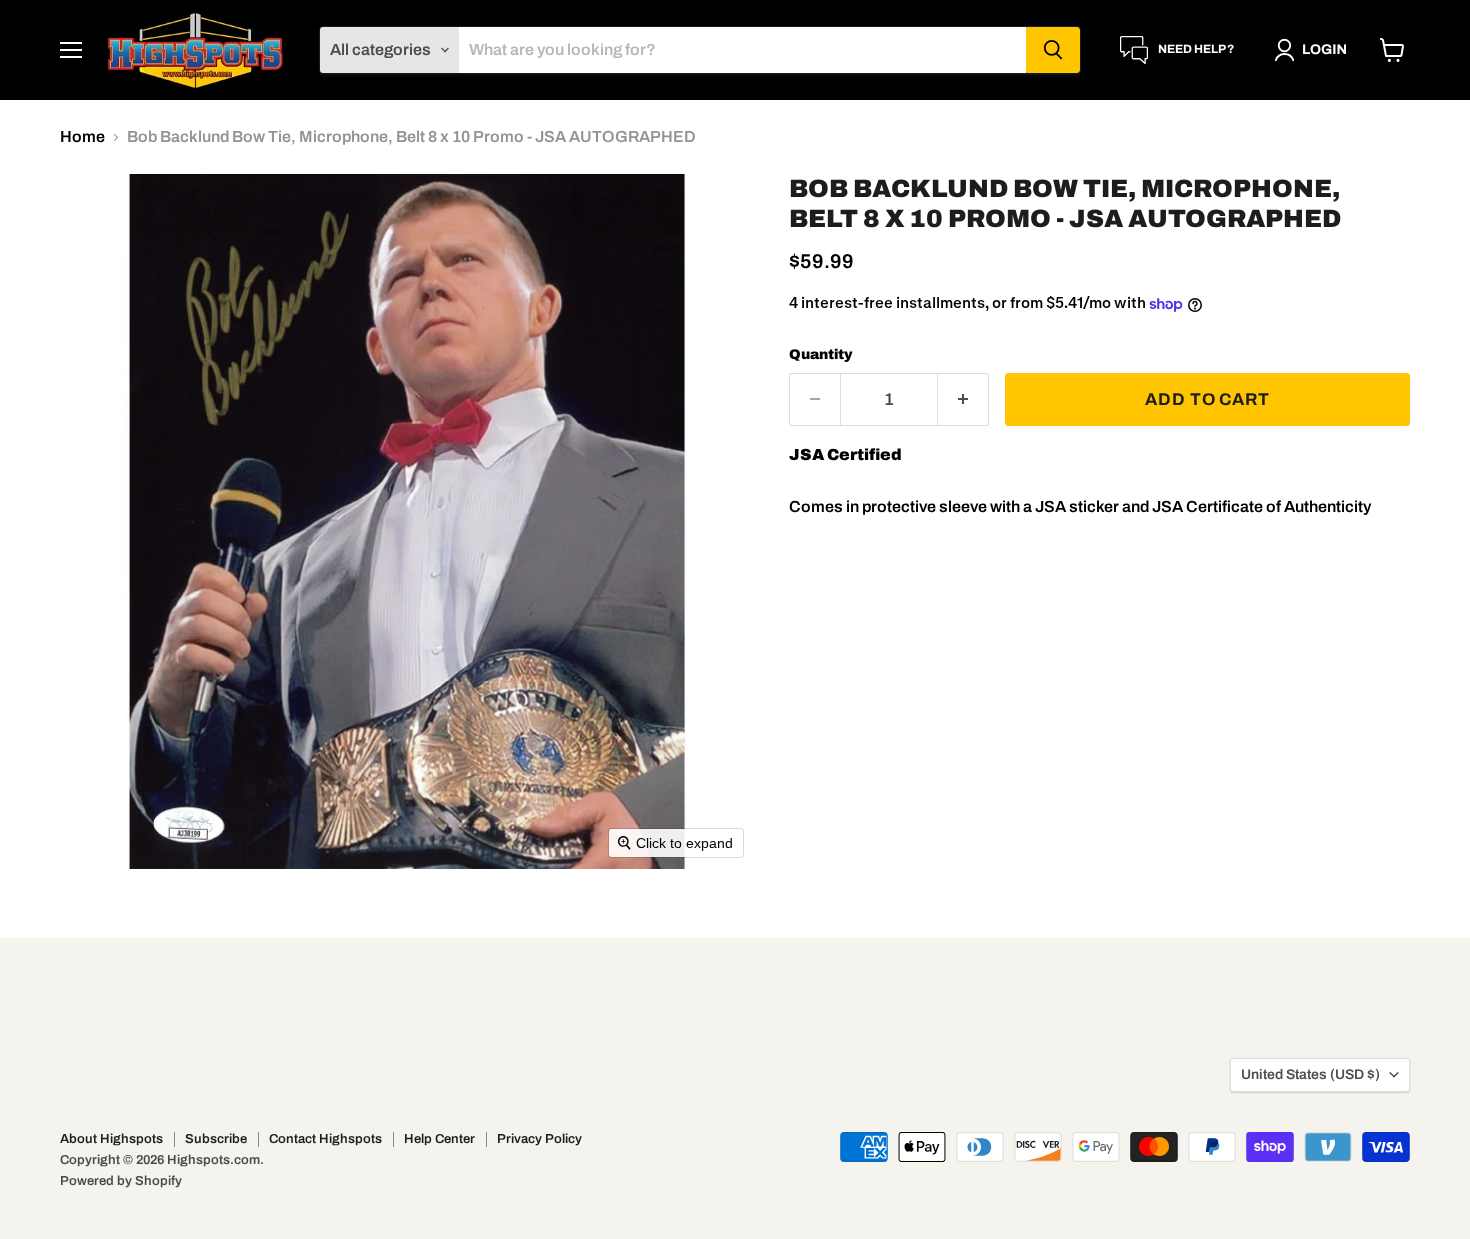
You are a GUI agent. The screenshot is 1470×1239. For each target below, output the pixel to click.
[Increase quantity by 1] (963, 400)
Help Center (439, 1139)
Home (82, 136)
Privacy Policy (539, 1139)
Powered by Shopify (121, 1181)
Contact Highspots (325, 1139)
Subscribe (216, 1139)
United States (1310, 1074)
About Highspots (111, 1139)
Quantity (821, 354)
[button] (1314, 50)
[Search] (1053, 50)
